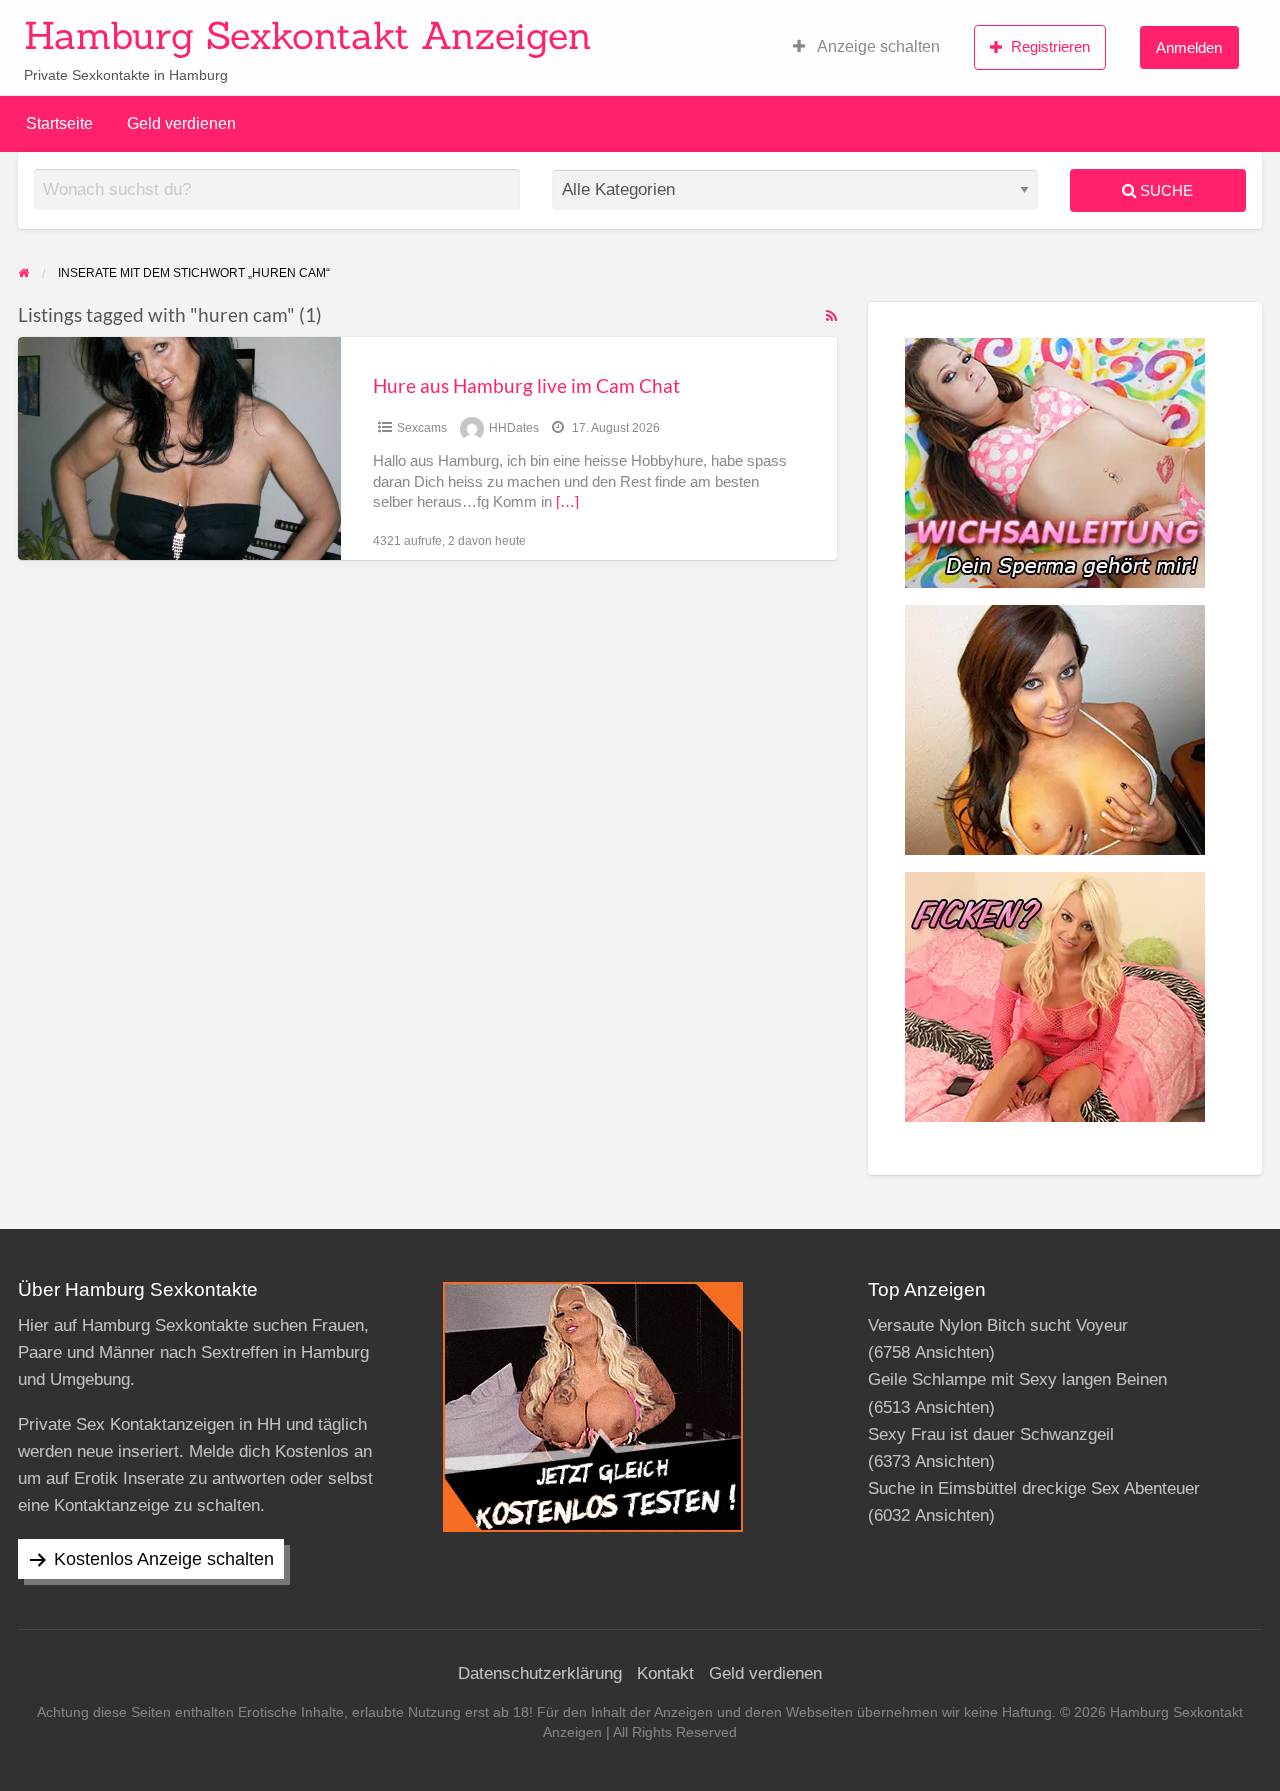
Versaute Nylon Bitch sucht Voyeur (998, 1325)
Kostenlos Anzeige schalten (164, 1559)
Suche (1164, 190)
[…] (567, 502)
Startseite (59, 123)
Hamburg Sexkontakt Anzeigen (308, 35)
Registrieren (1050, 46)
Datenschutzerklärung (540, 1673)
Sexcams (422, 428)
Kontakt (665, 1673)
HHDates (514, 428)
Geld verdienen (181, 123)
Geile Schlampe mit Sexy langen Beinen (1017, 1379)
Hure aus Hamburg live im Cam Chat (526, 385)
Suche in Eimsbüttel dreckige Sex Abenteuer (1034, 1488)
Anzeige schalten (877, 46)
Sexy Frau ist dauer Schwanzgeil (991, 1434)
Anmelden (1189, 47)
